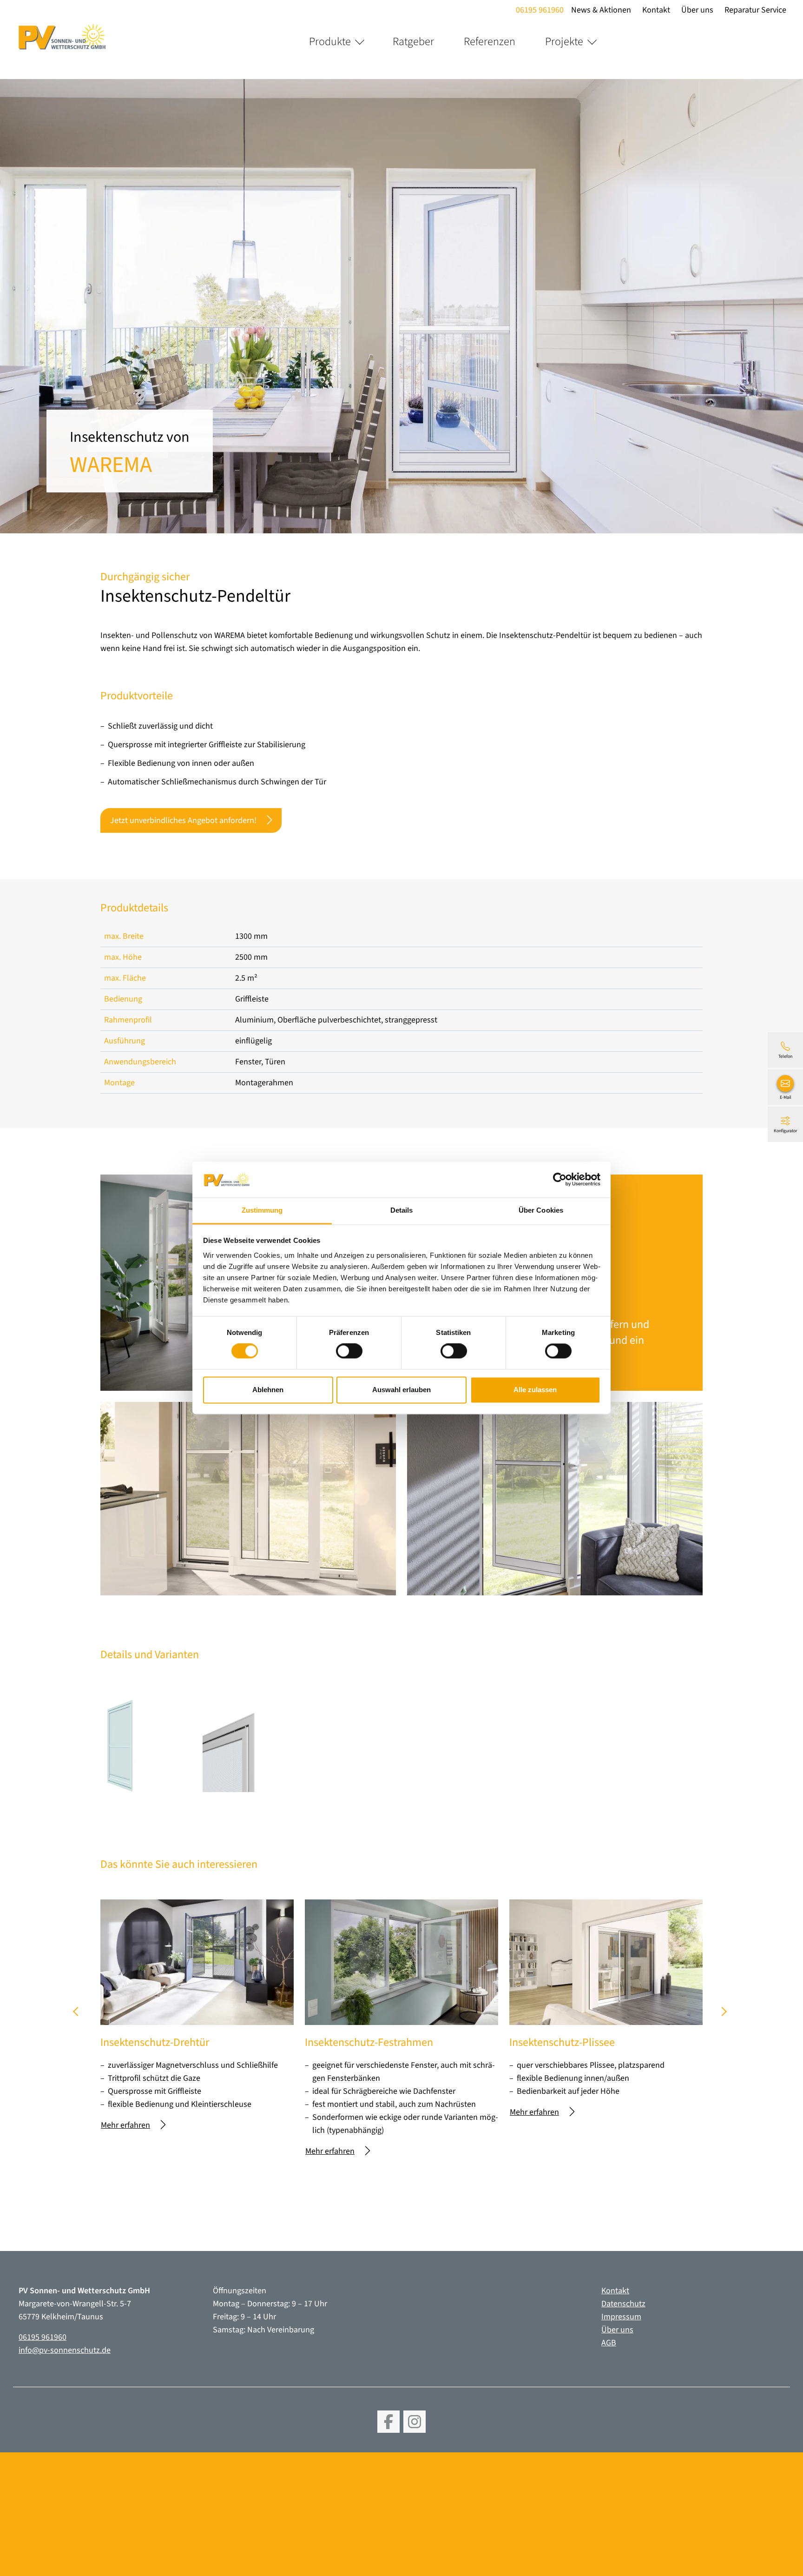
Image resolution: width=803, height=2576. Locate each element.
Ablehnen (268, 1390)
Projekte (564, 42)
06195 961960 (540, 10)
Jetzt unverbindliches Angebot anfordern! (183, 820)
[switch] (349, 1351)
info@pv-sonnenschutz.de (65, 2350)
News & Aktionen (601, 10)
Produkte (330, 42)
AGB (609, 2343)
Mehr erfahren (125, 2125)
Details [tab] (402, 1210)
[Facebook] (388, 2422)
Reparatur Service (755, 10)
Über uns (697, 10)
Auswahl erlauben (401, 1390)
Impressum (621, 2317)
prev (79, 2015)
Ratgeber (413, 42)
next (724, 2015)
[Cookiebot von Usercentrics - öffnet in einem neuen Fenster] (560, 1180)
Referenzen (490, 42)
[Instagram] (415, 2422)
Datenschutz (623, 2304)
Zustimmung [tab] (262, 1210)
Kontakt (656, 10)
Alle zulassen (535, 1390)
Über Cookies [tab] (541, 1210)
